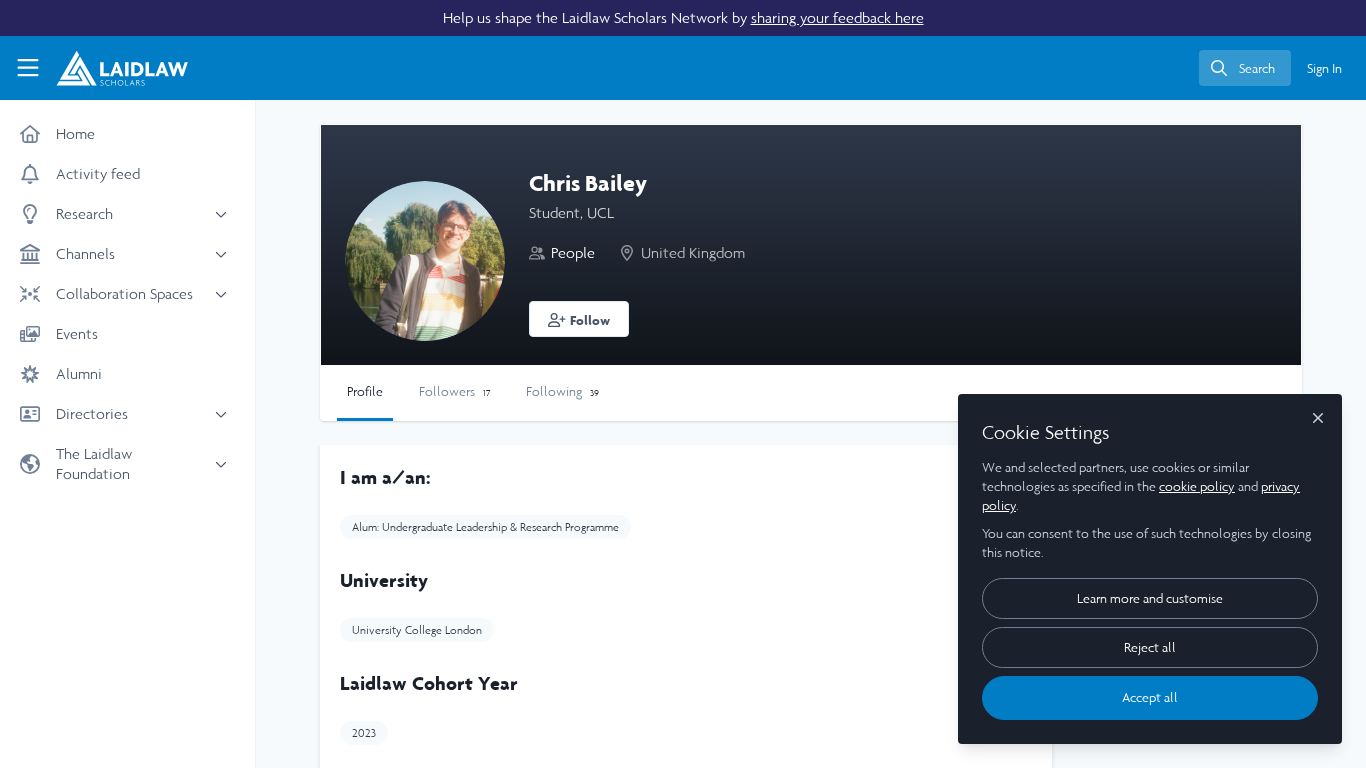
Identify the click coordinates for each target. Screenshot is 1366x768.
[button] (579, 319)
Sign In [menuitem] (1324, 68)
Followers (454, 391)
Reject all (1150, 647)
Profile (365, 391)
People (573, 252)
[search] (1245, 68)
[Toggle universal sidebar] (28, 68)
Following (562, 391)
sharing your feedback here (837, 17)
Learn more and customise (1150, 598)
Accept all (1150, 697)
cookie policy (1197, 486)
